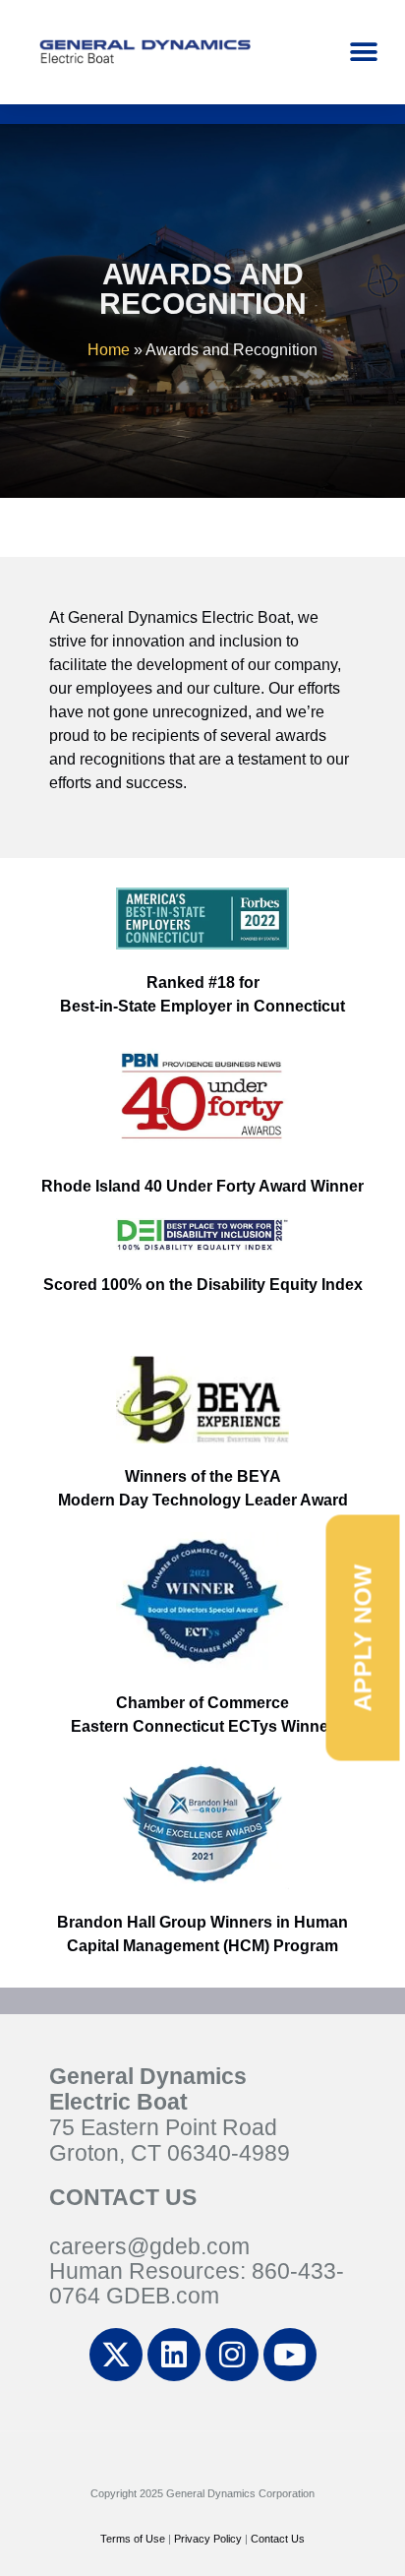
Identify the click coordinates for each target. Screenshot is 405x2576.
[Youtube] (290, 2355)
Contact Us (278, 2539)
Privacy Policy (208, 2539)
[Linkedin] (174, 2355)
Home (109, 350)
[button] (363, 52)
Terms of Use (133, 2539)
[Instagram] (232, 2355)
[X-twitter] (116, 2355)
